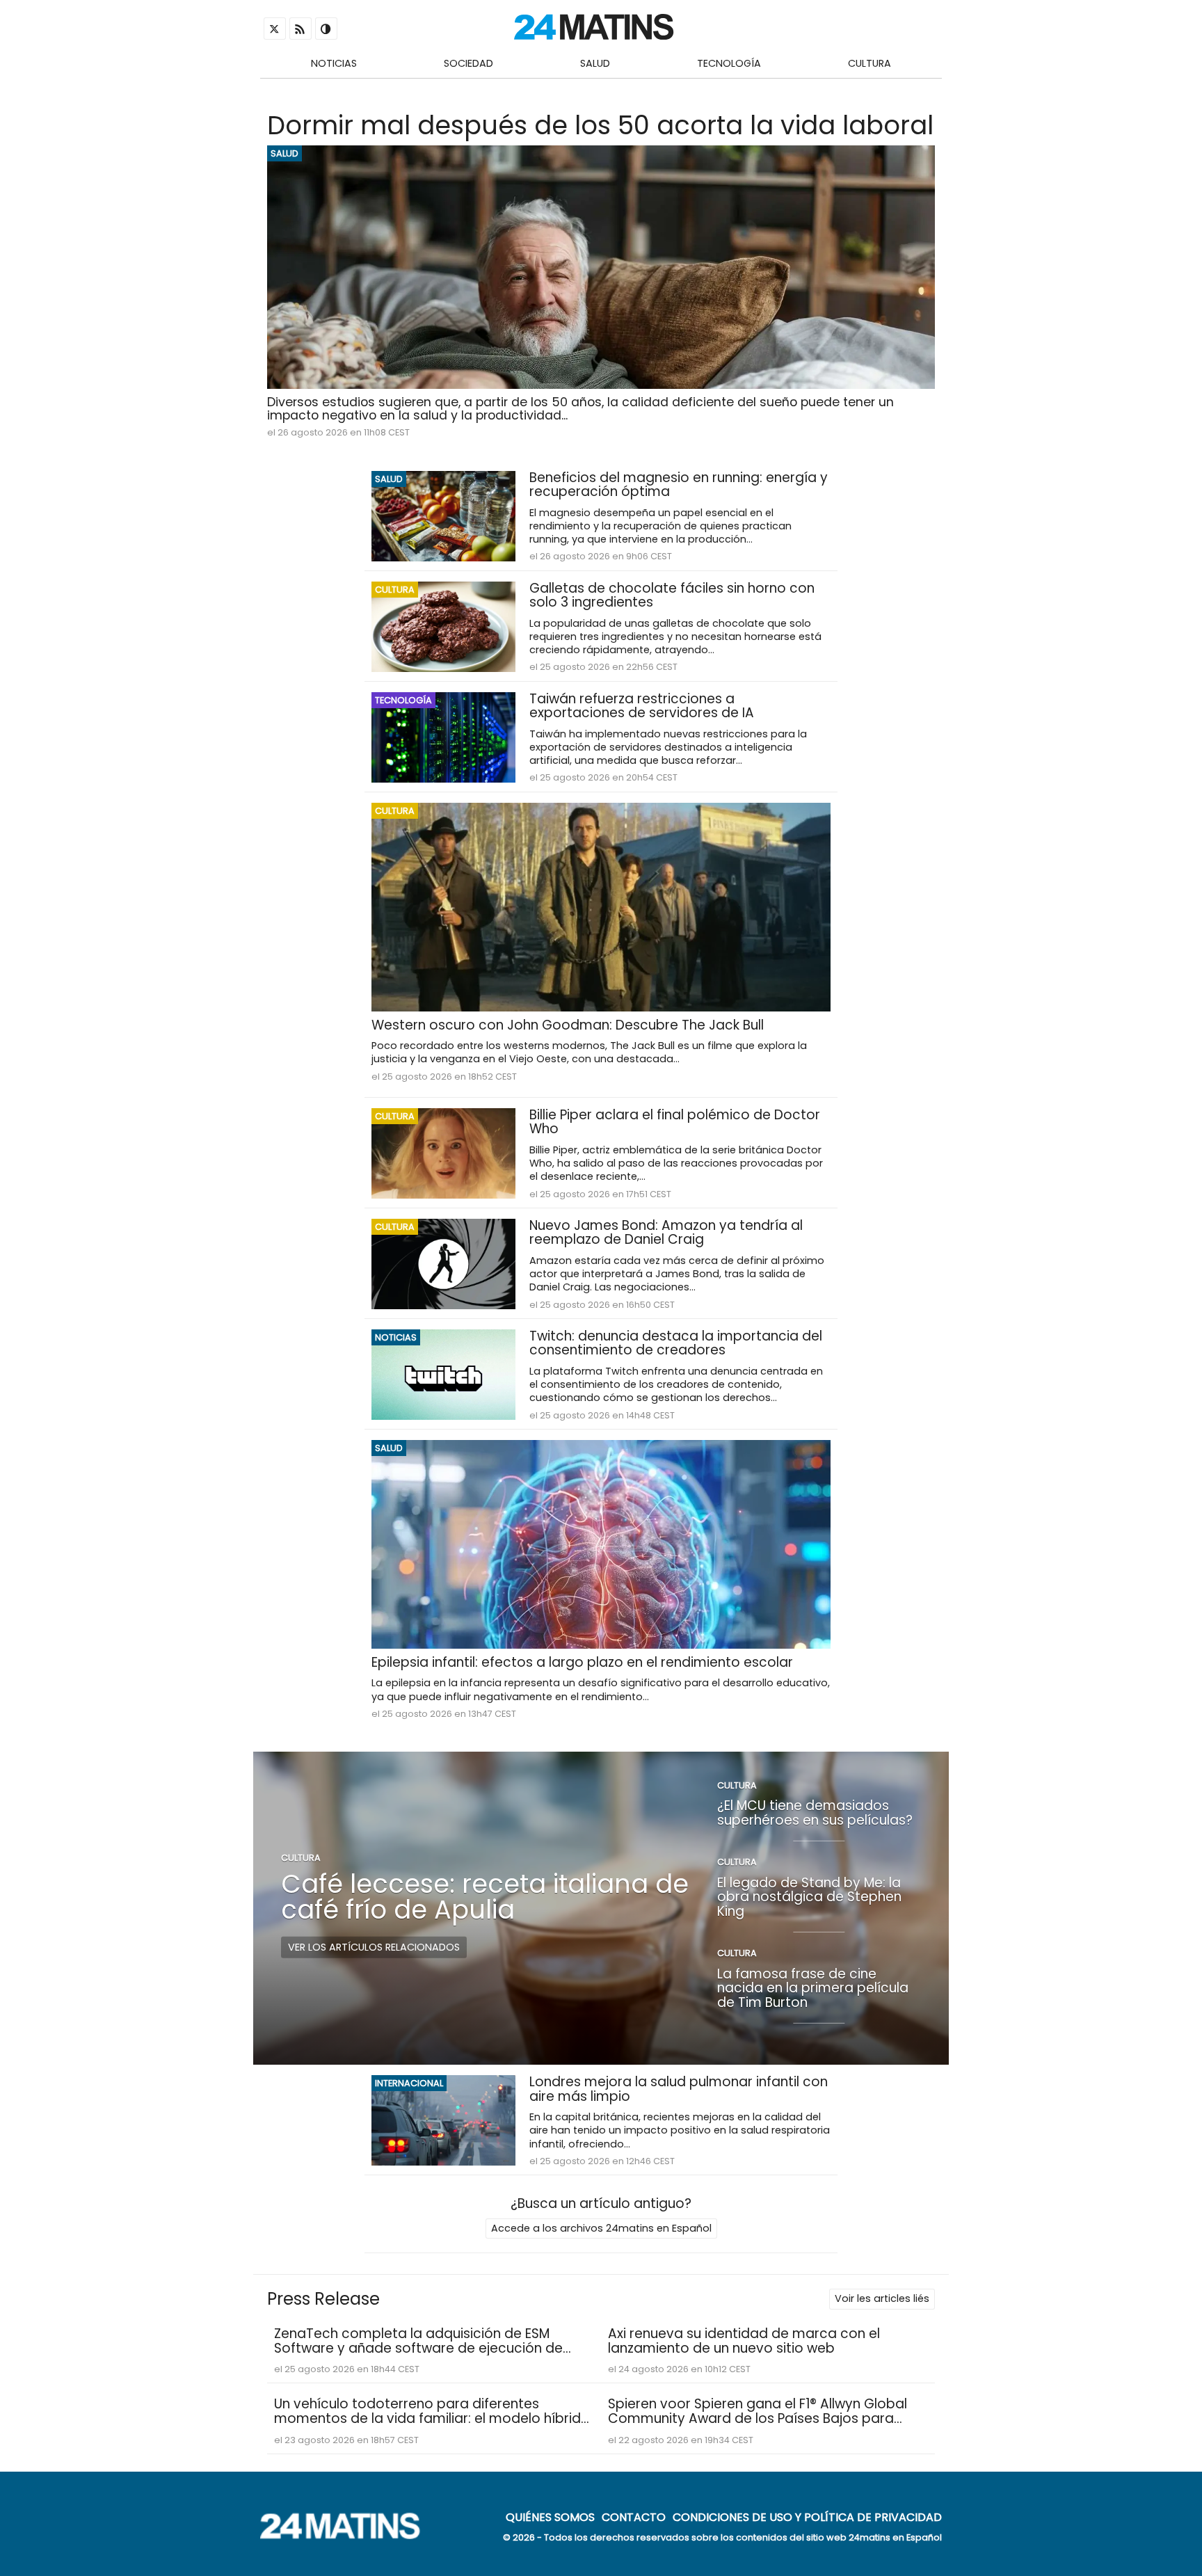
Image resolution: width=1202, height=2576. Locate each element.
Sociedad (468, 63)
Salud (595, 63)
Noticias (334, 63)
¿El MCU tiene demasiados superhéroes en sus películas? (815, 1813)
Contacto (634, 2517)
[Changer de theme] (326, 29)
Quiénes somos (550, 2517)
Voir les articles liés (882, 2298)
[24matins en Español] (347, 2535)
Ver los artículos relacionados (374, 1947)
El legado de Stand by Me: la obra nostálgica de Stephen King (809, 1896)
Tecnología (729, 63)
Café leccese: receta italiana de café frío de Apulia (485, 1897)
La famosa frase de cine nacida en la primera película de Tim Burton (813, 1987)
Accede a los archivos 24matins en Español (601, 2228)
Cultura (870, 63)
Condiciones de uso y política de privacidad (807, 2517)
